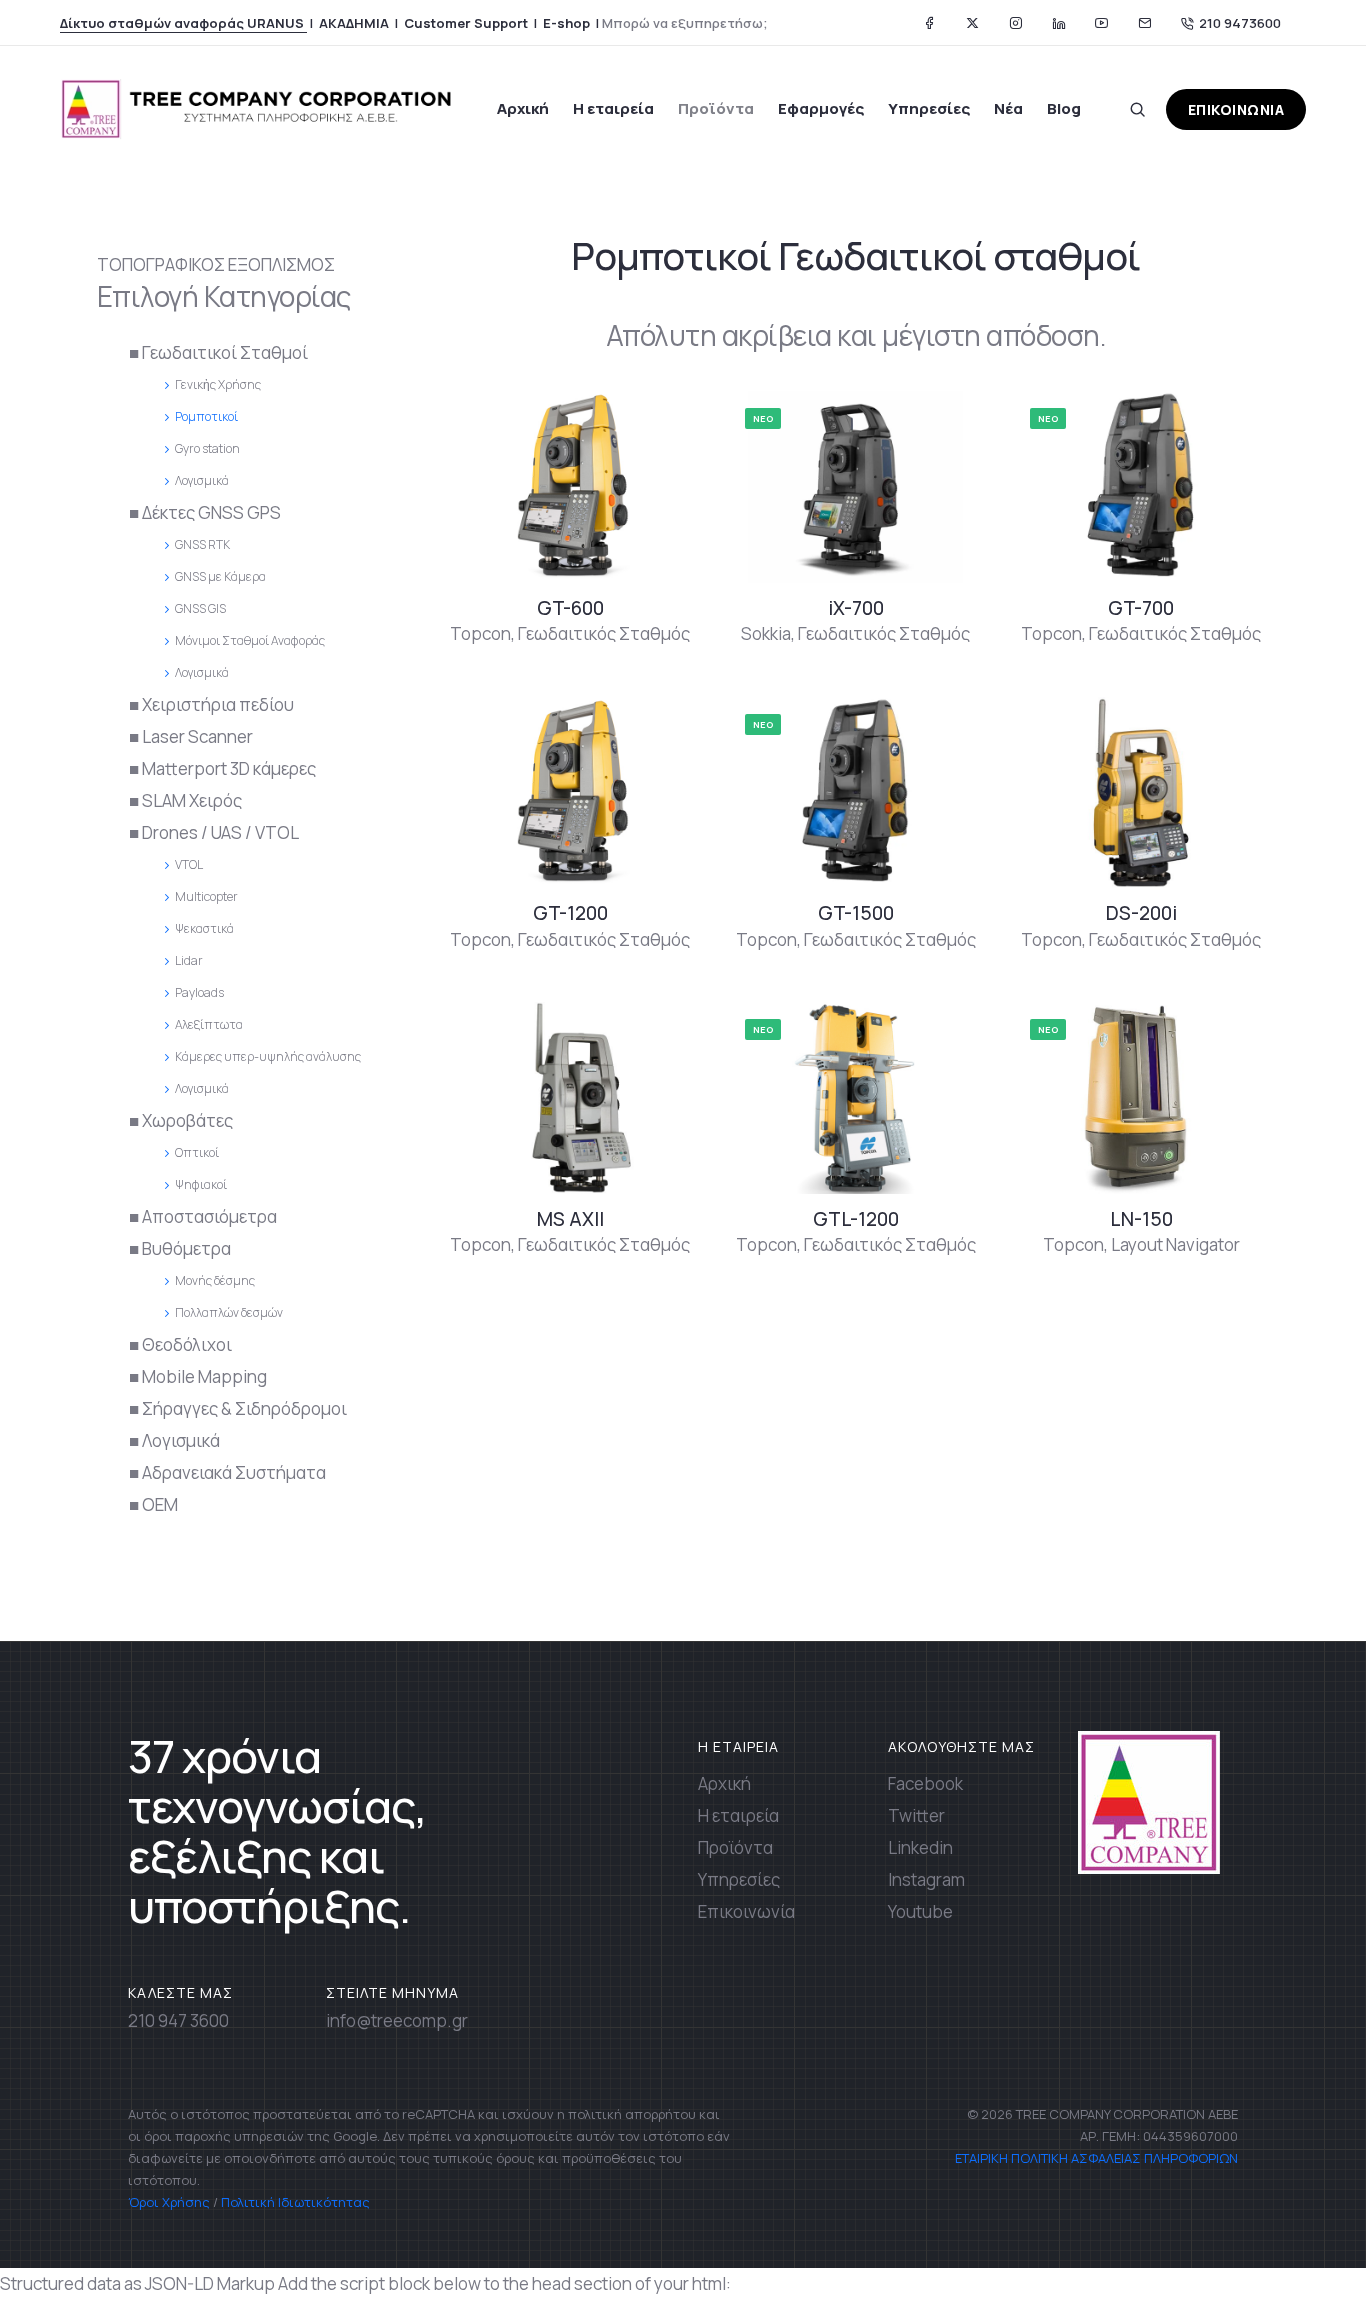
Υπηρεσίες (929, 108)
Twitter (916, 1815)
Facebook (925, 1783)
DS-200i (1141, 913)
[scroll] (1299, 2233)
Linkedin (920, 1847)
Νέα (1008, 108)
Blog (1064, 108)
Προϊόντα (716, 108)
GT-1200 (570, 913)
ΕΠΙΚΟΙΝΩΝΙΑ (1236, 109)
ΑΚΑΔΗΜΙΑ (354, 23)
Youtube (920, 1911)
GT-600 (570, 608)
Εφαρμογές (821, 108)
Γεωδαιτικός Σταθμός (604, 633)
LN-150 (1141, 1219)
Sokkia (766, 633)
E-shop (566, 23)
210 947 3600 (178, 2020)
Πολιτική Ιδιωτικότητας (295, 2202)
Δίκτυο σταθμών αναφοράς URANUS (183, 23)
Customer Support (466, 23)
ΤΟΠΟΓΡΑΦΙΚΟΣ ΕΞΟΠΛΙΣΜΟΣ (216, 264)
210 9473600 (1240, 23)
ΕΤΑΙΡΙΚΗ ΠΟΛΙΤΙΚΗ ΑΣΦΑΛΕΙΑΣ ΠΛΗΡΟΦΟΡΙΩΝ (1095, 2158)
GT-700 (1141, 608)
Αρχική (523, 108)
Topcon (480, 633)
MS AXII (570, 1219)
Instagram (926, 1879)
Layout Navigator (1175, 1244)
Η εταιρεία (613, 108)
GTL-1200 (856, 1219)
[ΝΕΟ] (855, 484)
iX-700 (856, 608)
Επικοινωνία (746, 1911)
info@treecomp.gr (397, 2020)
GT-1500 (856, 913)
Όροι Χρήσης (169, 2202)
